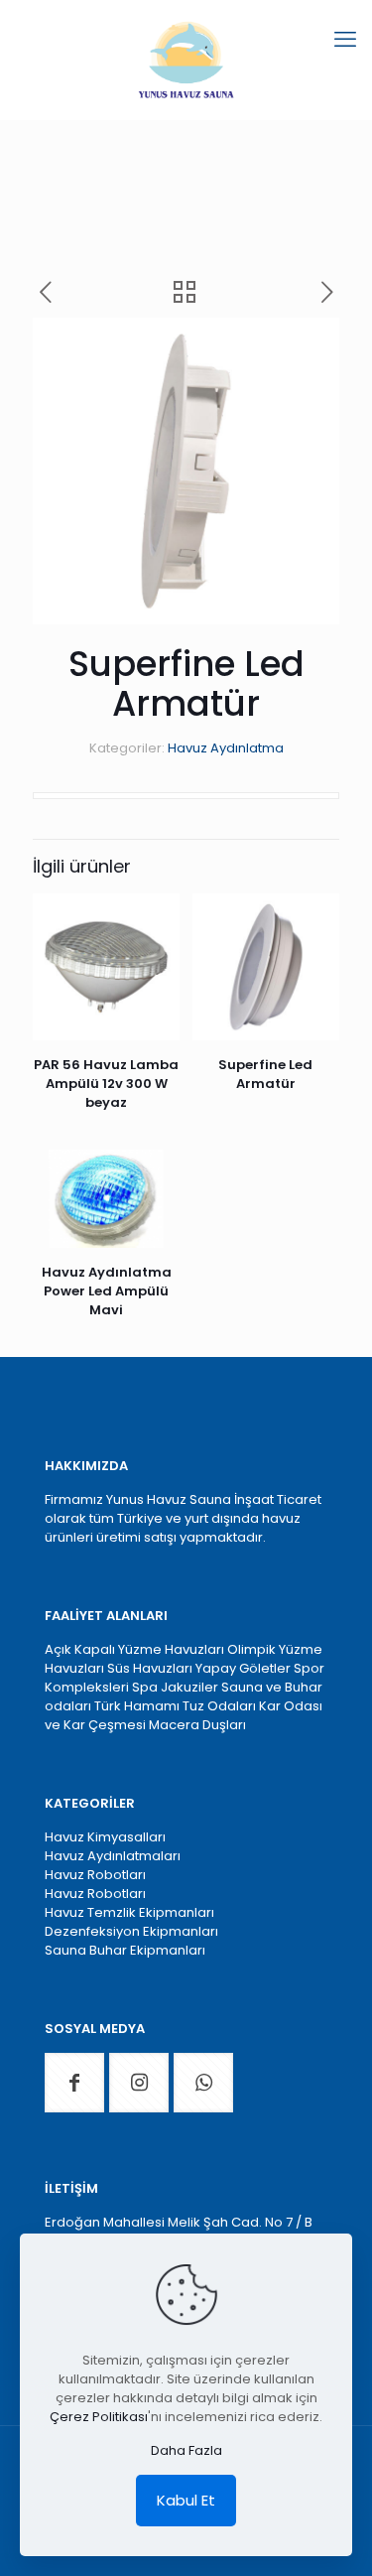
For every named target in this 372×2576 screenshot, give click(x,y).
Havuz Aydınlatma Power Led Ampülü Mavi (107, 1291)
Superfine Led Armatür (265, 1074)
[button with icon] (74, 2083)
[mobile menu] (345, 40)
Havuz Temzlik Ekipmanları (129, 1912)
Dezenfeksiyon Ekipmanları (131, 1931)
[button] (305, 352)
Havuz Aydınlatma (226, 748)
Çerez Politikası (99, 2417)
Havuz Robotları (95, 1875)
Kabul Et (186, 2500)
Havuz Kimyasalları (105, 1837)
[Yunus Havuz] (186, 60)
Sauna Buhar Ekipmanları (125, 1950)
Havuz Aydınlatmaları (113, 1856)
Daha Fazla (186, 2450)
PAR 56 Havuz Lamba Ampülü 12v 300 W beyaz (106, 1084)
